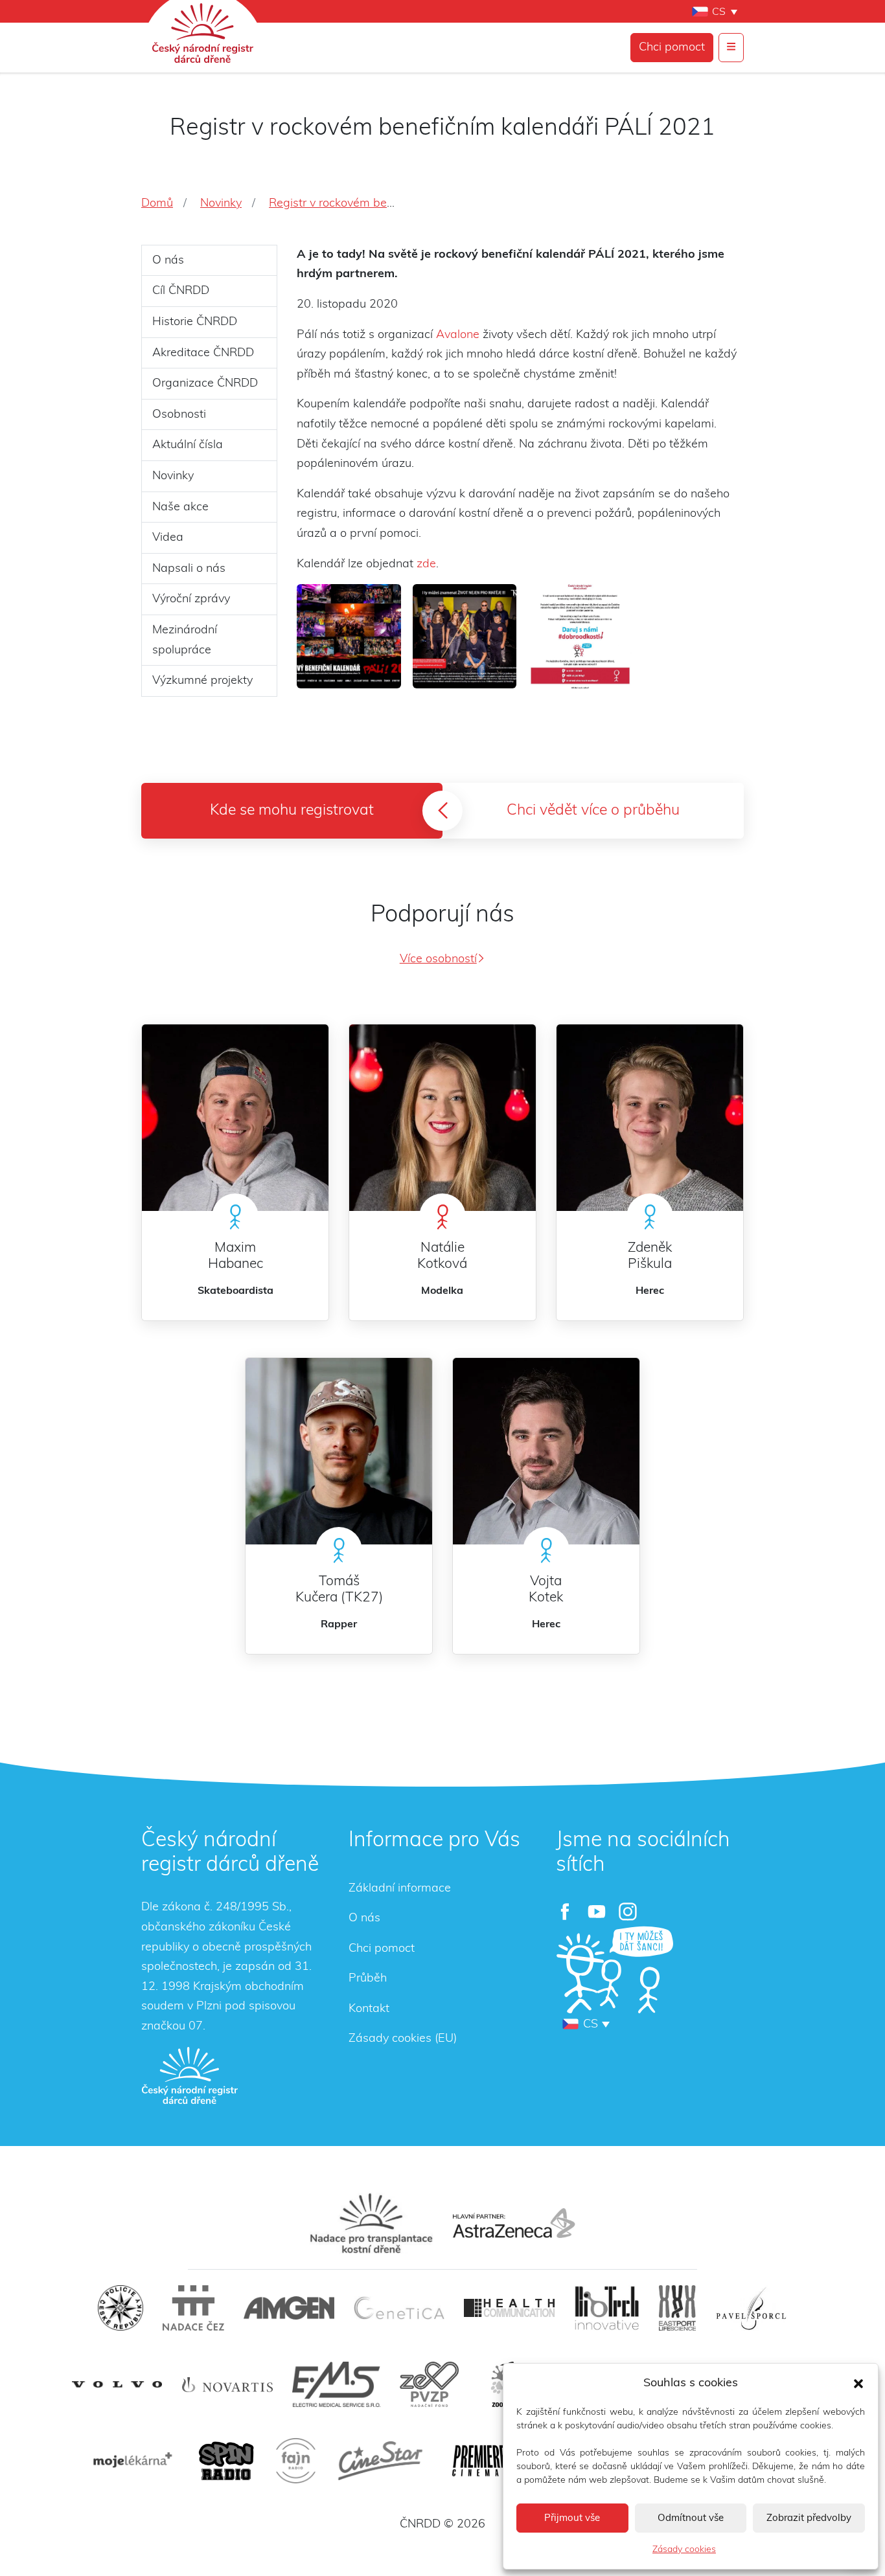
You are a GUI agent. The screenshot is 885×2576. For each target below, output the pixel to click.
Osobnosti (179, 414)
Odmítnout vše (691, 2518)
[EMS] (336, 2384)
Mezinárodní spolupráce (185, 640)
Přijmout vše (572, 2518)
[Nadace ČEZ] (193, 2308)
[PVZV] (429, 2384)
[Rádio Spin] (226, 2461)
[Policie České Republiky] (121, 2308)
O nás (168, 260)
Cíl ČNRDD (181, 291)
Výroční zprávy (191, 599)
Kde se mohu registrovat (292, 810)
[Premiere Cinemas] (480, 2461)
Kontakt (369, 2009)
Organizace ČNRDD (205, 383)
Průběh (368, 1978)
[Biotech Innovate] (607, 2308)
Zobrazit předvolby (809, 2518)
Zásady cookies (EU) (403, 2039)
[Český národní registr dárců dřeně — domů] (190, 2075)
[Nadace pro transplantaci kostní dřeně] (371, 2223)
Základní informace (400, 1888)
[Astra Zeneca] (514, 2223)
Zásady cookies (684, 2549)
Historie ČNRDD (195, 322)
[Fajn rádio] (296, 2461)
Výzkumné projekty (202, 681)
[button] (858, 2383)
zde (426, 564)
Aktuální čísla (188, 445)
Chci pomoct (672, 47)
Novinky (173, 476)
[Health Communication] (509, 2308)
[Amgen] (289, 2308)
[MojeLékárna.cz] (131, 2461)
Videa (168, 537)
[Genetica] (399, 2308)
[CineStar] (380, 2461)
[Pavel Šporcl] (751, 2308)
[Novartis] (227, 2385)
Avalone (458, 335)
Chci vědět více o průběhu (593, 810)
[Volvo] (117, 2385)
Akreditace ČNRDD (203, 353)
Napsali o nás (189, 569)
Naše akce (180, 507)
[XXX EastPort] (677, 2308)
